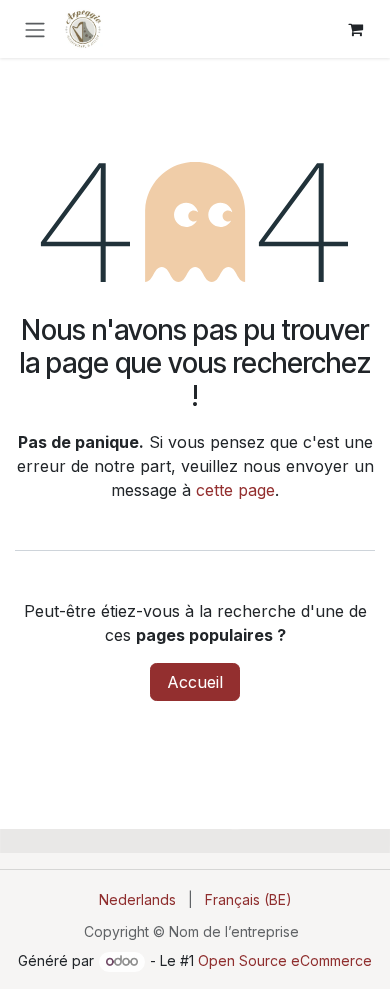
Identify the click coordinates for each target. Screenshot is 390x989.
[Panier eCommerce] (355, 29)
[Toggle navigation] (35, 29)
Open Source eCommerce (285, 960)
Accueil (195, 682)
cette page (235, 490)
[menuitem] (137, 899)
